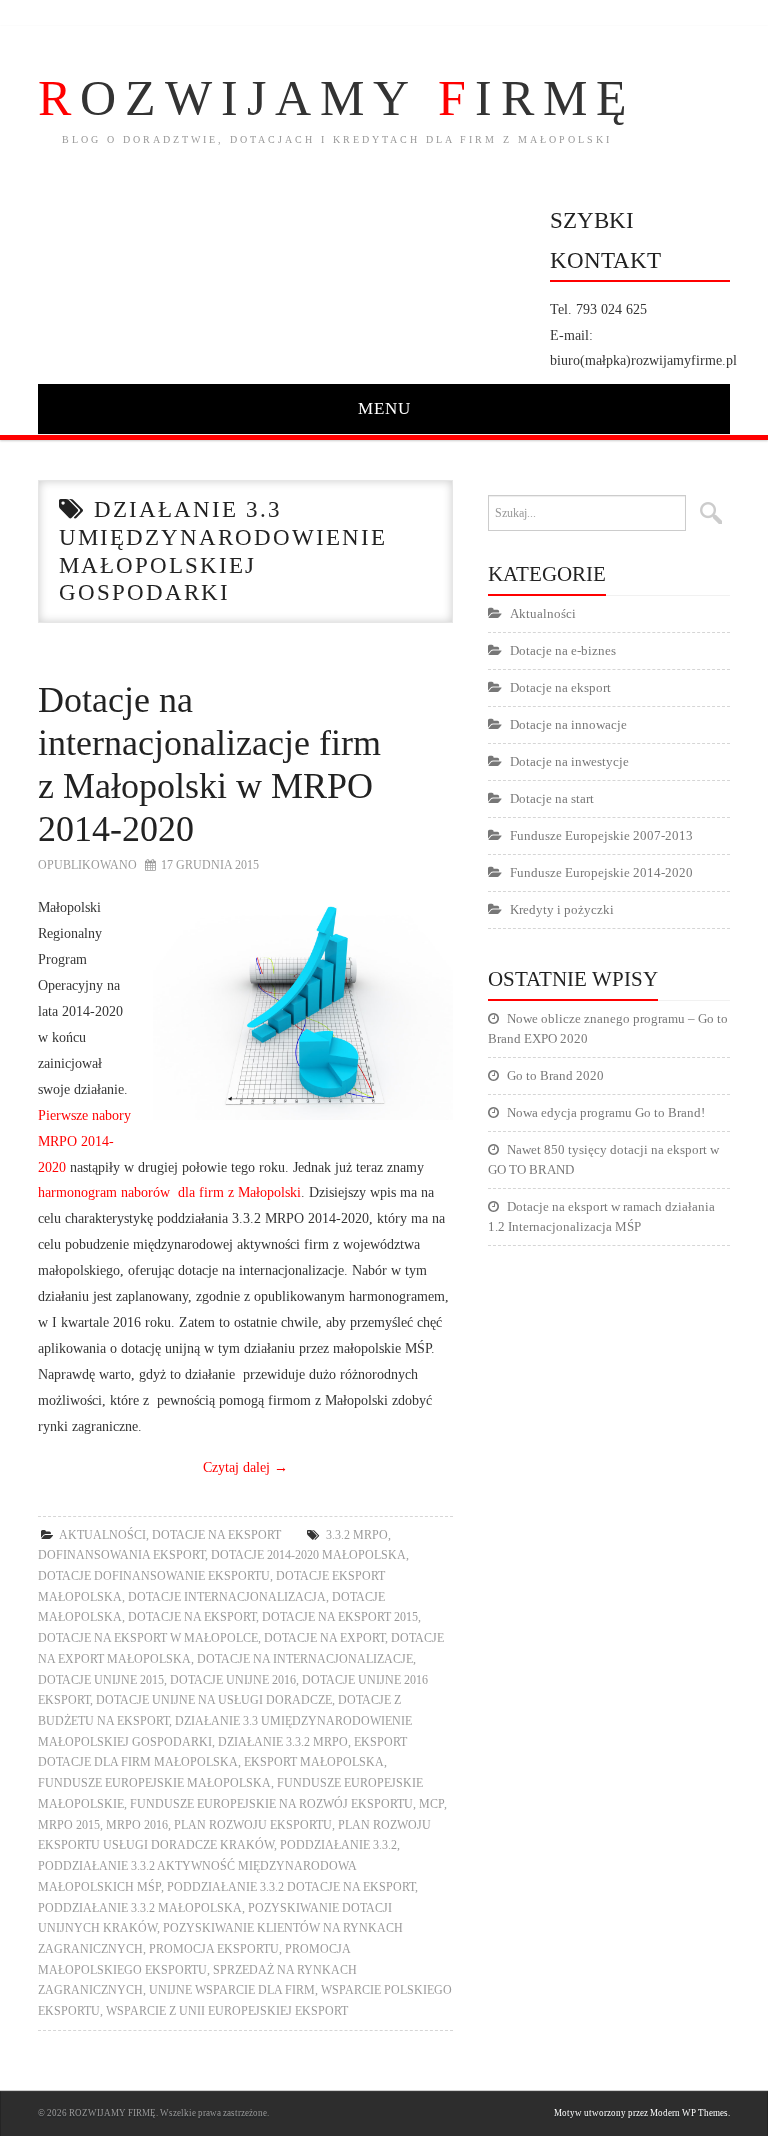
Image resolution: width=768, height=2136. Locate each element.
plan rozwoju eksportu (253, 1825)
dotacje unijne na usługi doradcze (214, 1700)
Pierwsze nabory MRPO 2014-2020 (84, 1141)
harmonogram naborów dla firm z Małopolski (169, 1192)
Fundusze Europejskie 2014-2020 (601, 872)
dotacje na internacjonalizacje (305, 1659)
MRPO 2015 (69, 1825)
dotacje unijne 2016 (233, 1680)
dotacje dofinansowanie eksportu (154, 1576)
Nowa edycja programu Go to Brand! (606, 1112)
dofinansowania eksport (121, 1555)
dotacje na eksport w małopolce (148, 1638)
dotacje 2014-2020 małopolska (308, 1555)
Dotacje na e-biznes (563, 650)
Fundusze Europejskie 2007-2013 (601, 835)
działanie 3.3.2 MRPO (283, 1742)
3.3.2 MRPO (357, 1535)
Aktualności (102, 1535)
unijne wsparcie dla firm (232, 1990)
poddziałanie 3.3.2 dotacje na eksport (291, 1887)
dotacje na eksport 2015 (340, 1617)
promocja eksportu (214, 1949)
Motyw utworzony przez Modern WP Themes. (642, 2113)
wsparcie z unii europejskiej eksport (227, 2011)
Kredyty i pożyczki (562, 909)
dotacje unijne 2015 (101, 1680)
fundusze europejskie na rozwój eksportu (271, 1804)
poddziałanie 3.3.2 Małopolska (140, 1908)
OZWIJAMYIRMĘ (337, 98)
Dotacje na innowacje (568, 724)
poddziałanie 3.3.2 (338, 1845)
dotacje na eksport (192, 1617)
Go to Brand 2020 (555, 1075)
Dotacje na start (552, 798)
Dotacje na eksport (216, 1535)
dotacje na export (324, 1638)
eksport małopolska (314, 1762)
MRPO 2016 (137, 1825)
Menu (384, 408)
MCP (431, 1804)
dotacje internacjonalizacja (227, 1597)
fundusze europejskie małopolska (154, 1783)
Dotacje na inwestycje (569, 761)
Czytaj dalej (245, 1467)
